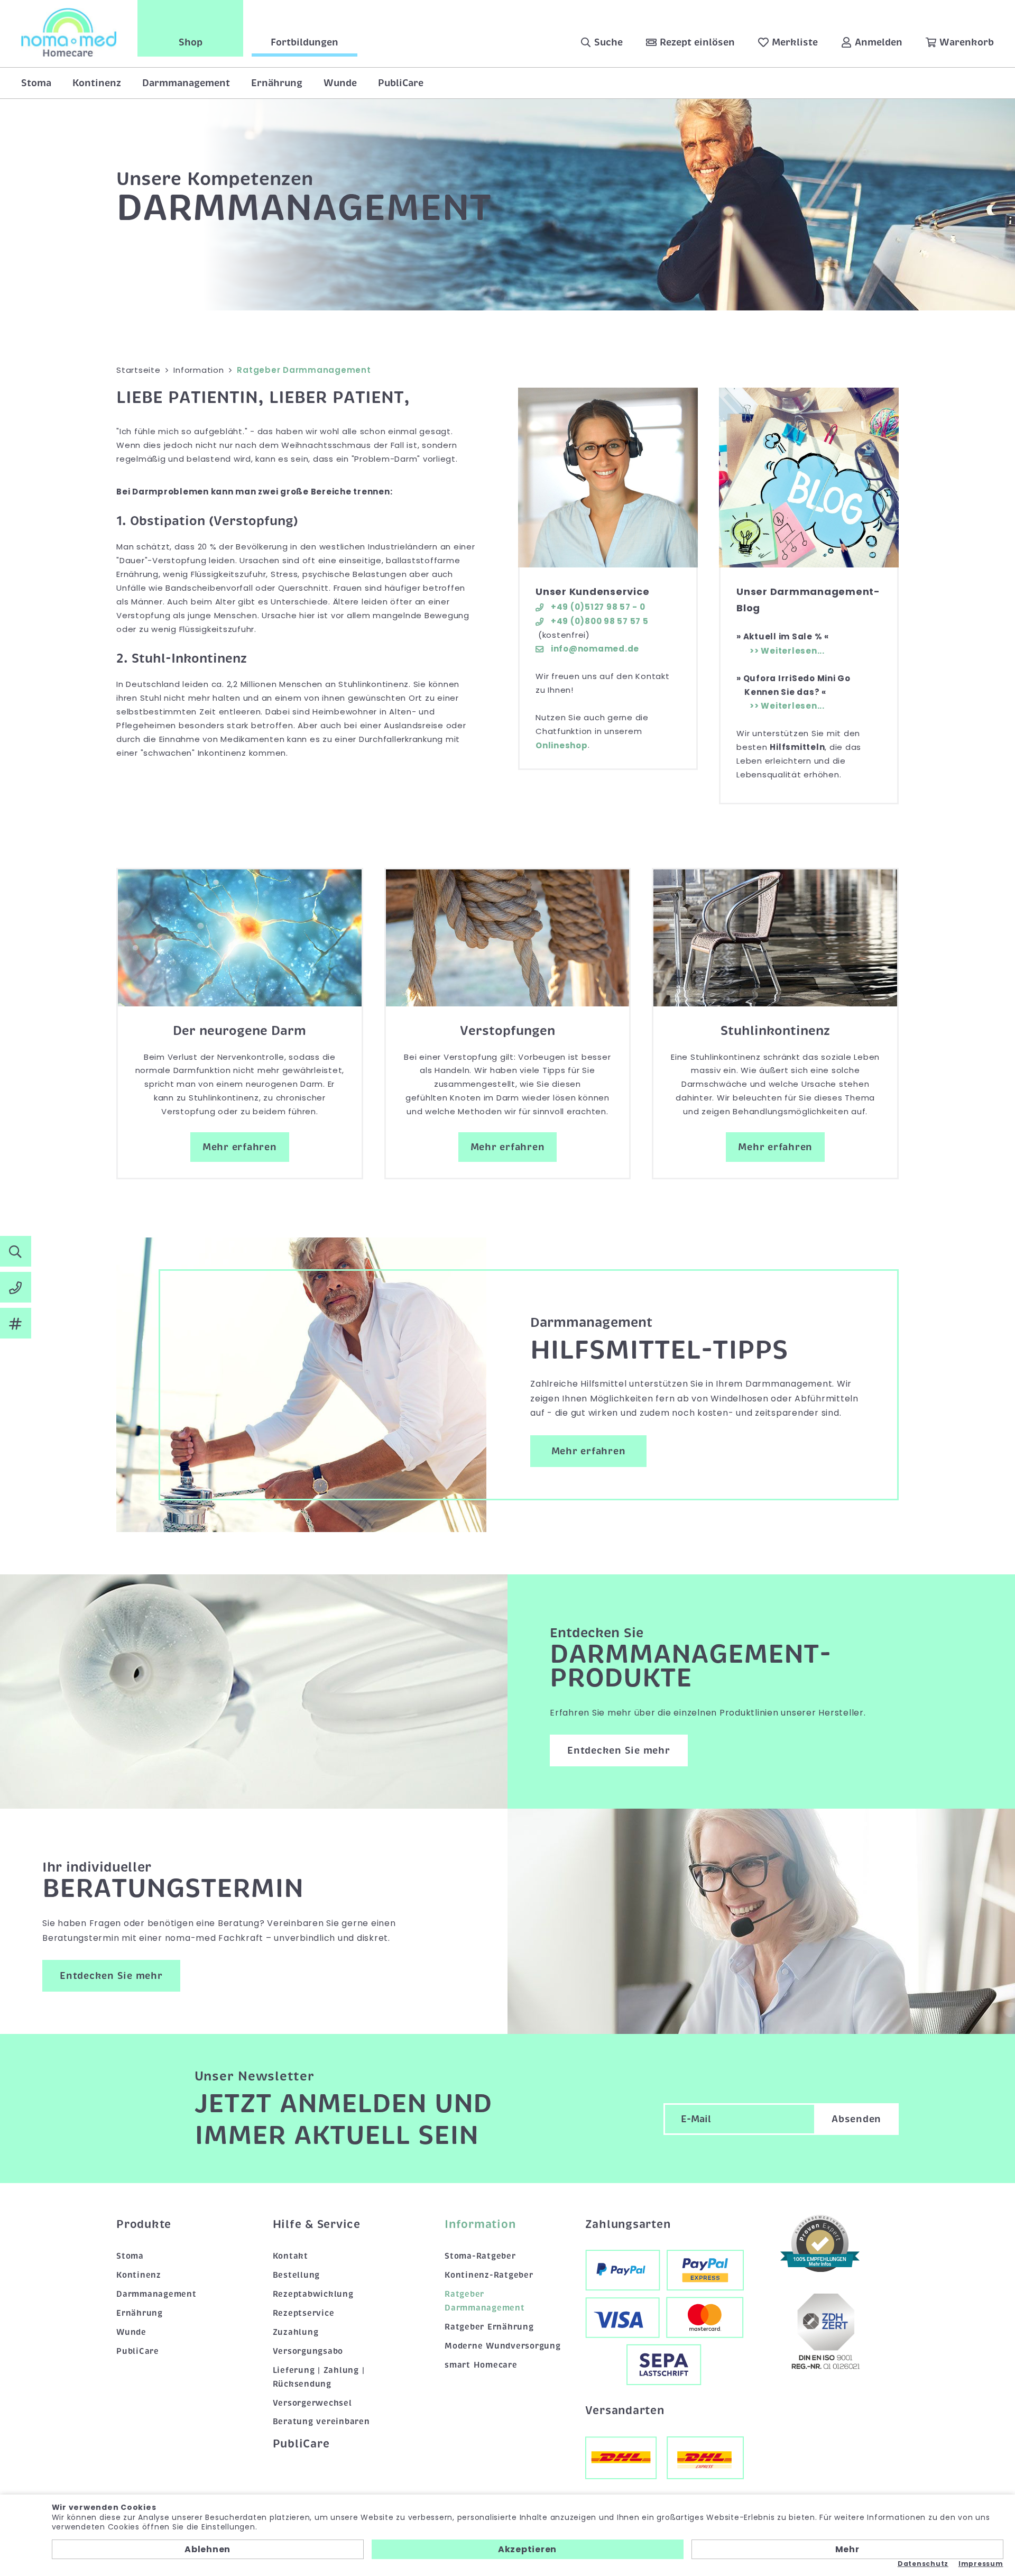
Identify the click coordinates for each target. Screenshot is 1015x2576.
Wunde (340, 83)
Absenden (856, 2119)
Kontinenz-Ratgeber (489, 2275)
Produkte (144, 2224)
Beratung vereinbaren (321, 2422)
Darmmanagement (186, 83)
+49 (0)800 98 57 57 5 (599, 621)
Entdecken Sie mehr (619, 1750)
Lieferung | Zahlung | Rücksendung (319, 2377)
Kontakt (290, 2256)
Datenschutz (923, 2564)
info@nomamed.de (594, 649)
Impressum (981, 2564)
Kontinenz (97, 83)
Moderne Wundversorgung (503, 2346)
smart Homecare (481, 2365)
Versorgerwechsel (312, 2403)
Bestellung (297, 2275)
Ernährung (277, 83)
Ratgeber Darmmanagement (485, 2301)
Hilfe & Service (317, 2224)
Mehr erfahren (240, 1147)
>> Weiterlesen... (787, 651)
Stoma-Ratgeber (480, 2256)
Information (480, 2224)
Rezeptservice (304, 2313)
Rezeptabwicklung (313, 2294)
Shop (191, 42)
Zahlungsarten (628, 2224)
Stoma (36, 83)
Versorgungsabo (308, 2351)
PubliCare (401, 83)
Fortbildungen (304, 42)
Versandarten (625, 2410)
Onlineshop (562, 745)
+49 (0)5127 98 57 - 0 (597, 607)
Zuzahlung (296, 2332)
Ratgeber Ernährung (489, 2327)
